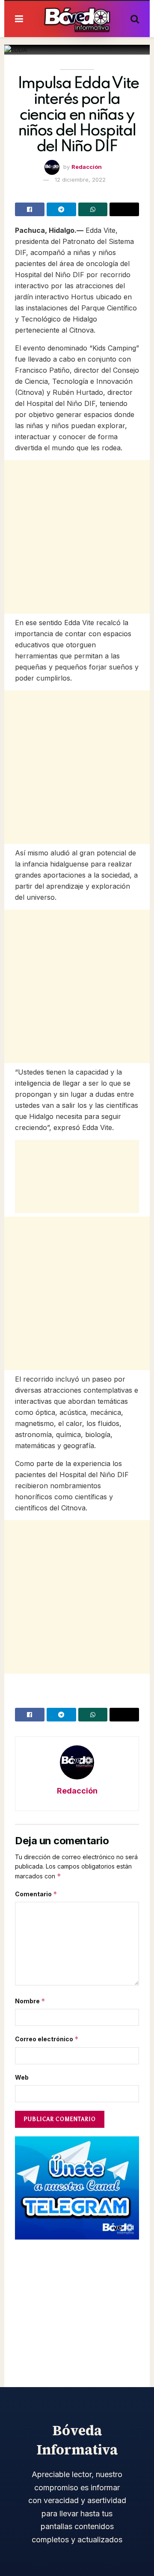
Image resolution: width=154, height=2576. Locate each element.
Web (22, 2077)
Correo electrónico (47, 2039)
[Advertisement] (77, 537)
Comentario (36, 1894)
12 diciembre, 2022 (80, 180)
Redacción (87, 167)
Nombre (30, 2001)
